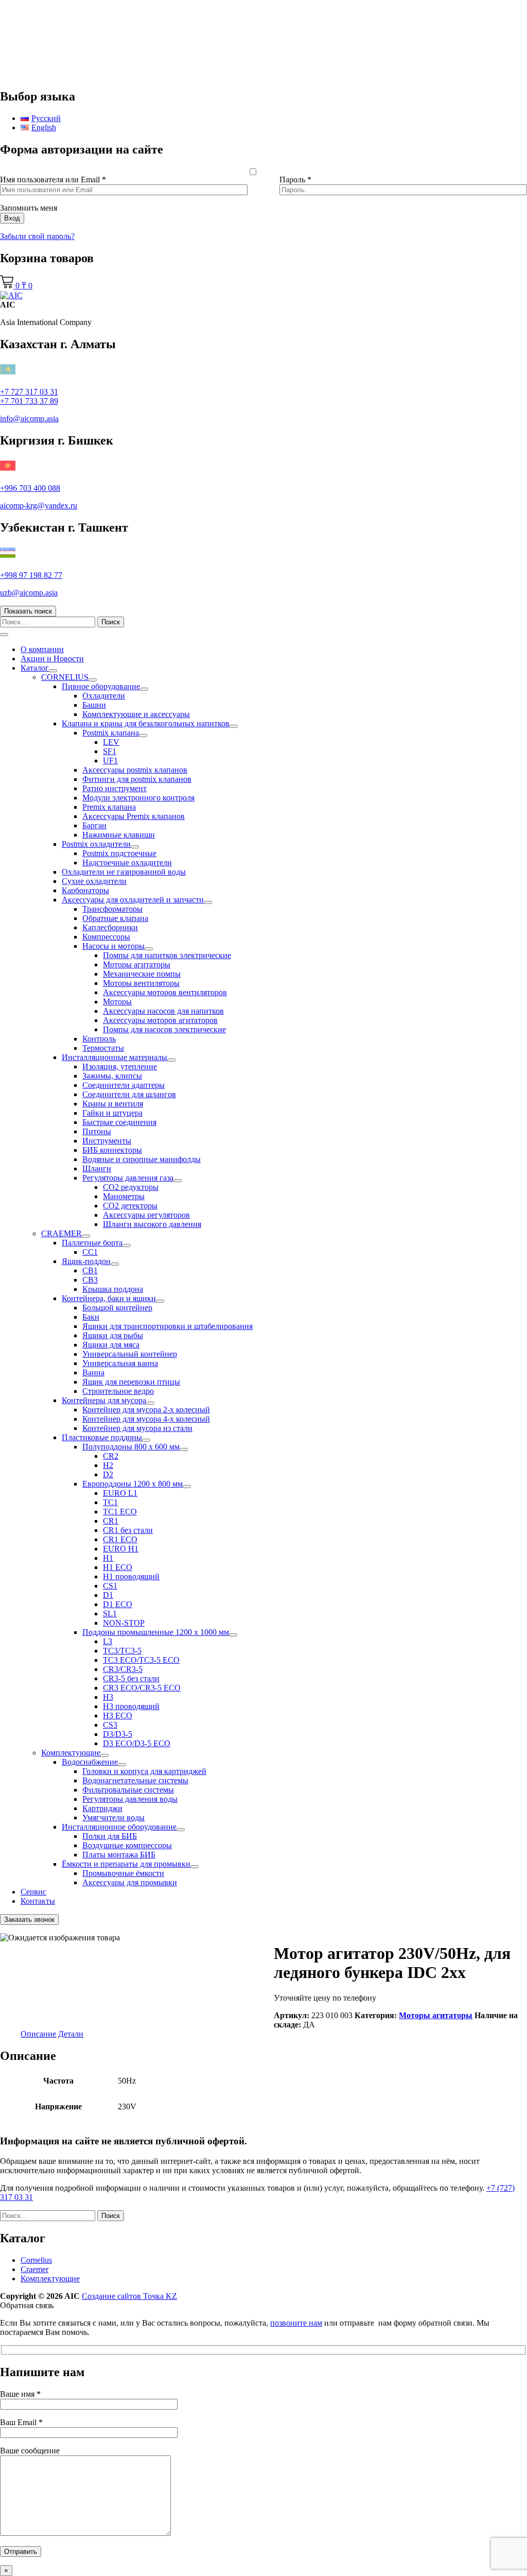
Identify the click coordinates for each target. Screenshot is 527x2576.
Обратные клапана (115, 918)
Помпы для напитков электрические (167, 955)
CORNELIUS (65, 677)
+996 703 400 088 (30, 488)
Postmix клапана (111, 733)
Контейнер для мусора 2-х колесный (146, 1410)
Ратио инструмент (115, 788)
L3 (108, 1641)
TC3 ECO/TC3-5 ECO (141, 1660)
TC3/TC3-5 (122, 1651)
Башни (94, 705)
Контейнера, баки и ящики (109, 1298)
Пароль (295, 180)
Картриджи (102, 1808)
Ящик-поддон (86, 1261)
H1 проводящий (131, 1576)
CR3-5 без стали (131, 1678)
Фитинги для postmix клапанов (137, 779)
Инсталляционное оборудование (119, 1827)
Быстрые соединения (119, 1122)
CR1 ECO (120, 1539)
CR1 (111, 1521)
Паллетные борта (92, 1243)
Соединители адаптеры (124, 1085)
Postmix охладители (96, 844)
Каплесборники (110, 927)
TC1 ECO (120, 1512)
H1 (108, 1558)
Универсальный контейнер (130, 1354)
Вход (12, 218)
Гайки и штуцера (112, 1113)
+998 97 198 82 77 (31, 575)
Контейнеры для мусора (104, 1400)
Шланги (97, 1168)
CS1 (110, 1586)
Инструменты (107, 1141)
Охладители (104, 696)
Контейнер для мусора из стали (137, 1428)
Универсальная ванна (120, 1363)
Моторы (117, 1002)
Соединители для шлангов (129, 1094)
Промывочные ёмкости (123, 1873)
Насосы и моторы (113, 946)
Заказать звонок (29, 1920)
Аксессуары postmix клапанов (135, 770)
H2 (108, 1465)
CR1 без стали (128, 1530)
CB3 (90, 1280)
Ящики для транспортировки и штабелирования (168, 1326)
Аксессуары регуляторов (146, 1215)
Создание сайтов (129, 2296)
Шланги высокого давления (152, 1224)
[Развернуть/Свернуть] (53, 671)
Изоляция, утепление (120, 1067)
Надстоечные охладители (127, 863)
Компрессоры (106, 937)
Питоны (97, 1131)
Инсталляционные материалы (115, 1057)
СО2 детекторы (130, 1206)
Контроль (99, 1039)
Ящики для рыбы (113, 1335)
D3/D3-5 (118, 1734)
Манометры (124, 1196)
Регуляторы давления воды (130, 1799)
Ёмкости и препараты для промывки (126, 1864)
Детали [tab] (71, 2034)
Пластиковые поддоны (102, 1437)
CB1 (90, 1270)
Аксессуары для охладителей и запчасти (133, 900)
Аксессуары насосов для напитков (163, 1011)
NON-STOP (124, 1623)
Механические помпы (142, 974)
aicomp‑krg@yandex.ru (39, 506)
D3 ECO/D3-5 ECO (137, 1743)
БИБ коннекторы (112, 1150)
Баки (91, 1317)
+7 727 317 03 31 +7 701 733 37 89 (29, 396)
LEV (111, 742)
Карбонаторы (85, 890)
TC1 (110, 1502)
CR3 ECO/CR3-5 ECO (142, 1688)
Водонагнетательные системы (135, 1780)
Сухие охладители (94, 881)
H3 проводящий (131, 1706)
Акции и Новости (52, 659)
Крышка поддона (113, 1289)
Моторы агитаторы (137, 965)
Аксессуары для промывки (130, 1882)
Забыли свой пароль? (37, 236)
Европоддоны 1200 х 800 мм (133, 1484)
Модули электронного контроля (138, 798)
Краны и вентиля (113, 1104)
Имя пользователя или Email (53, 180)
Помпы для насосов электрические (164, 1029)
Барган (94, 825)
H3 (108, 1697)
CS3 (110, 1725)
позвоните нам (296, 2323)
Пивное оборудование (101, 686)
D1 (108, 1595)
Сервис (33, 1892)
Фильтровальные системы (128, 1790)
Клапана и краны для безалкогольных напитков (146, 723)
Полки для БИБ (110, 1836)
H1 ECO (118, 1567)
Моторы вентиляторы (141, 983)
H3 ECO (118, 1716)
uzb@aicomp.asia (29, 593)
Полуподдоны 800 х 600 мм (131, 1447)
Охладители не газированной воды (124, 872)
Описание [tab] (38, 2034)
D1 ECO (118, 1604)
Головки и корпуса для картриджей (144, 1771)
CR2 (111, 1456)
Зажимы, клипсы (112, 1076)
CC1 (90, 1252)
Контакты (38, 1901)
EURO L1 (120, 1493)
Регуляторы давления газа (128, 1178)
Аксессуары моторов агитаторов (160, 1020)
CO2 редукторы (131, 1187)
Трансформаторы (112, 909)
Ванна (93, 1372)
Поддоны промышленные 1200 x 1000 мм (156, 1632)
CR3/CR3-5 (123, 1669)
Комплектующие (71, 1753)
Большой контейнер (117, 1308)
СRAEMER (62, 1233)
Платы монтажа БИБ (119, 1855)
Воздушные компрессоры (127, 1845)
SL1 (110, 1614)
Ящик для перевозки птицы (131, 1382)
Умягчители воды (113, 1818)
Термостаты (103, 1048)
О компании (42, 649)
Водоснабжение (90, 1762)
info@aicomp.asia (29, 419)
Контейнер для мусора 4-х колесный (146, 1419)
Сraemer (34, 2269)
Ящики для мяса (111, 1345)
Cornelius (36, 2260)
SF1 (110, 751)
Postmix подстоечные (119, 853)
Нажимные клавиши (119, 835)
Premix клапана (109, 807)
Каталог (35, 668)
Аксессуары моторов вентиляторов (165, 992)
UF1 (110, 761)
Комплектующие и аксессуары (136, 714)
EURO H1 (121, 1549)
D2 (108, 1474)
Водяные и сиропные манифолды (142, 1159)
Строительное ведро (118, 1391)
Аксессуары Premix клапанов (134, 816)
